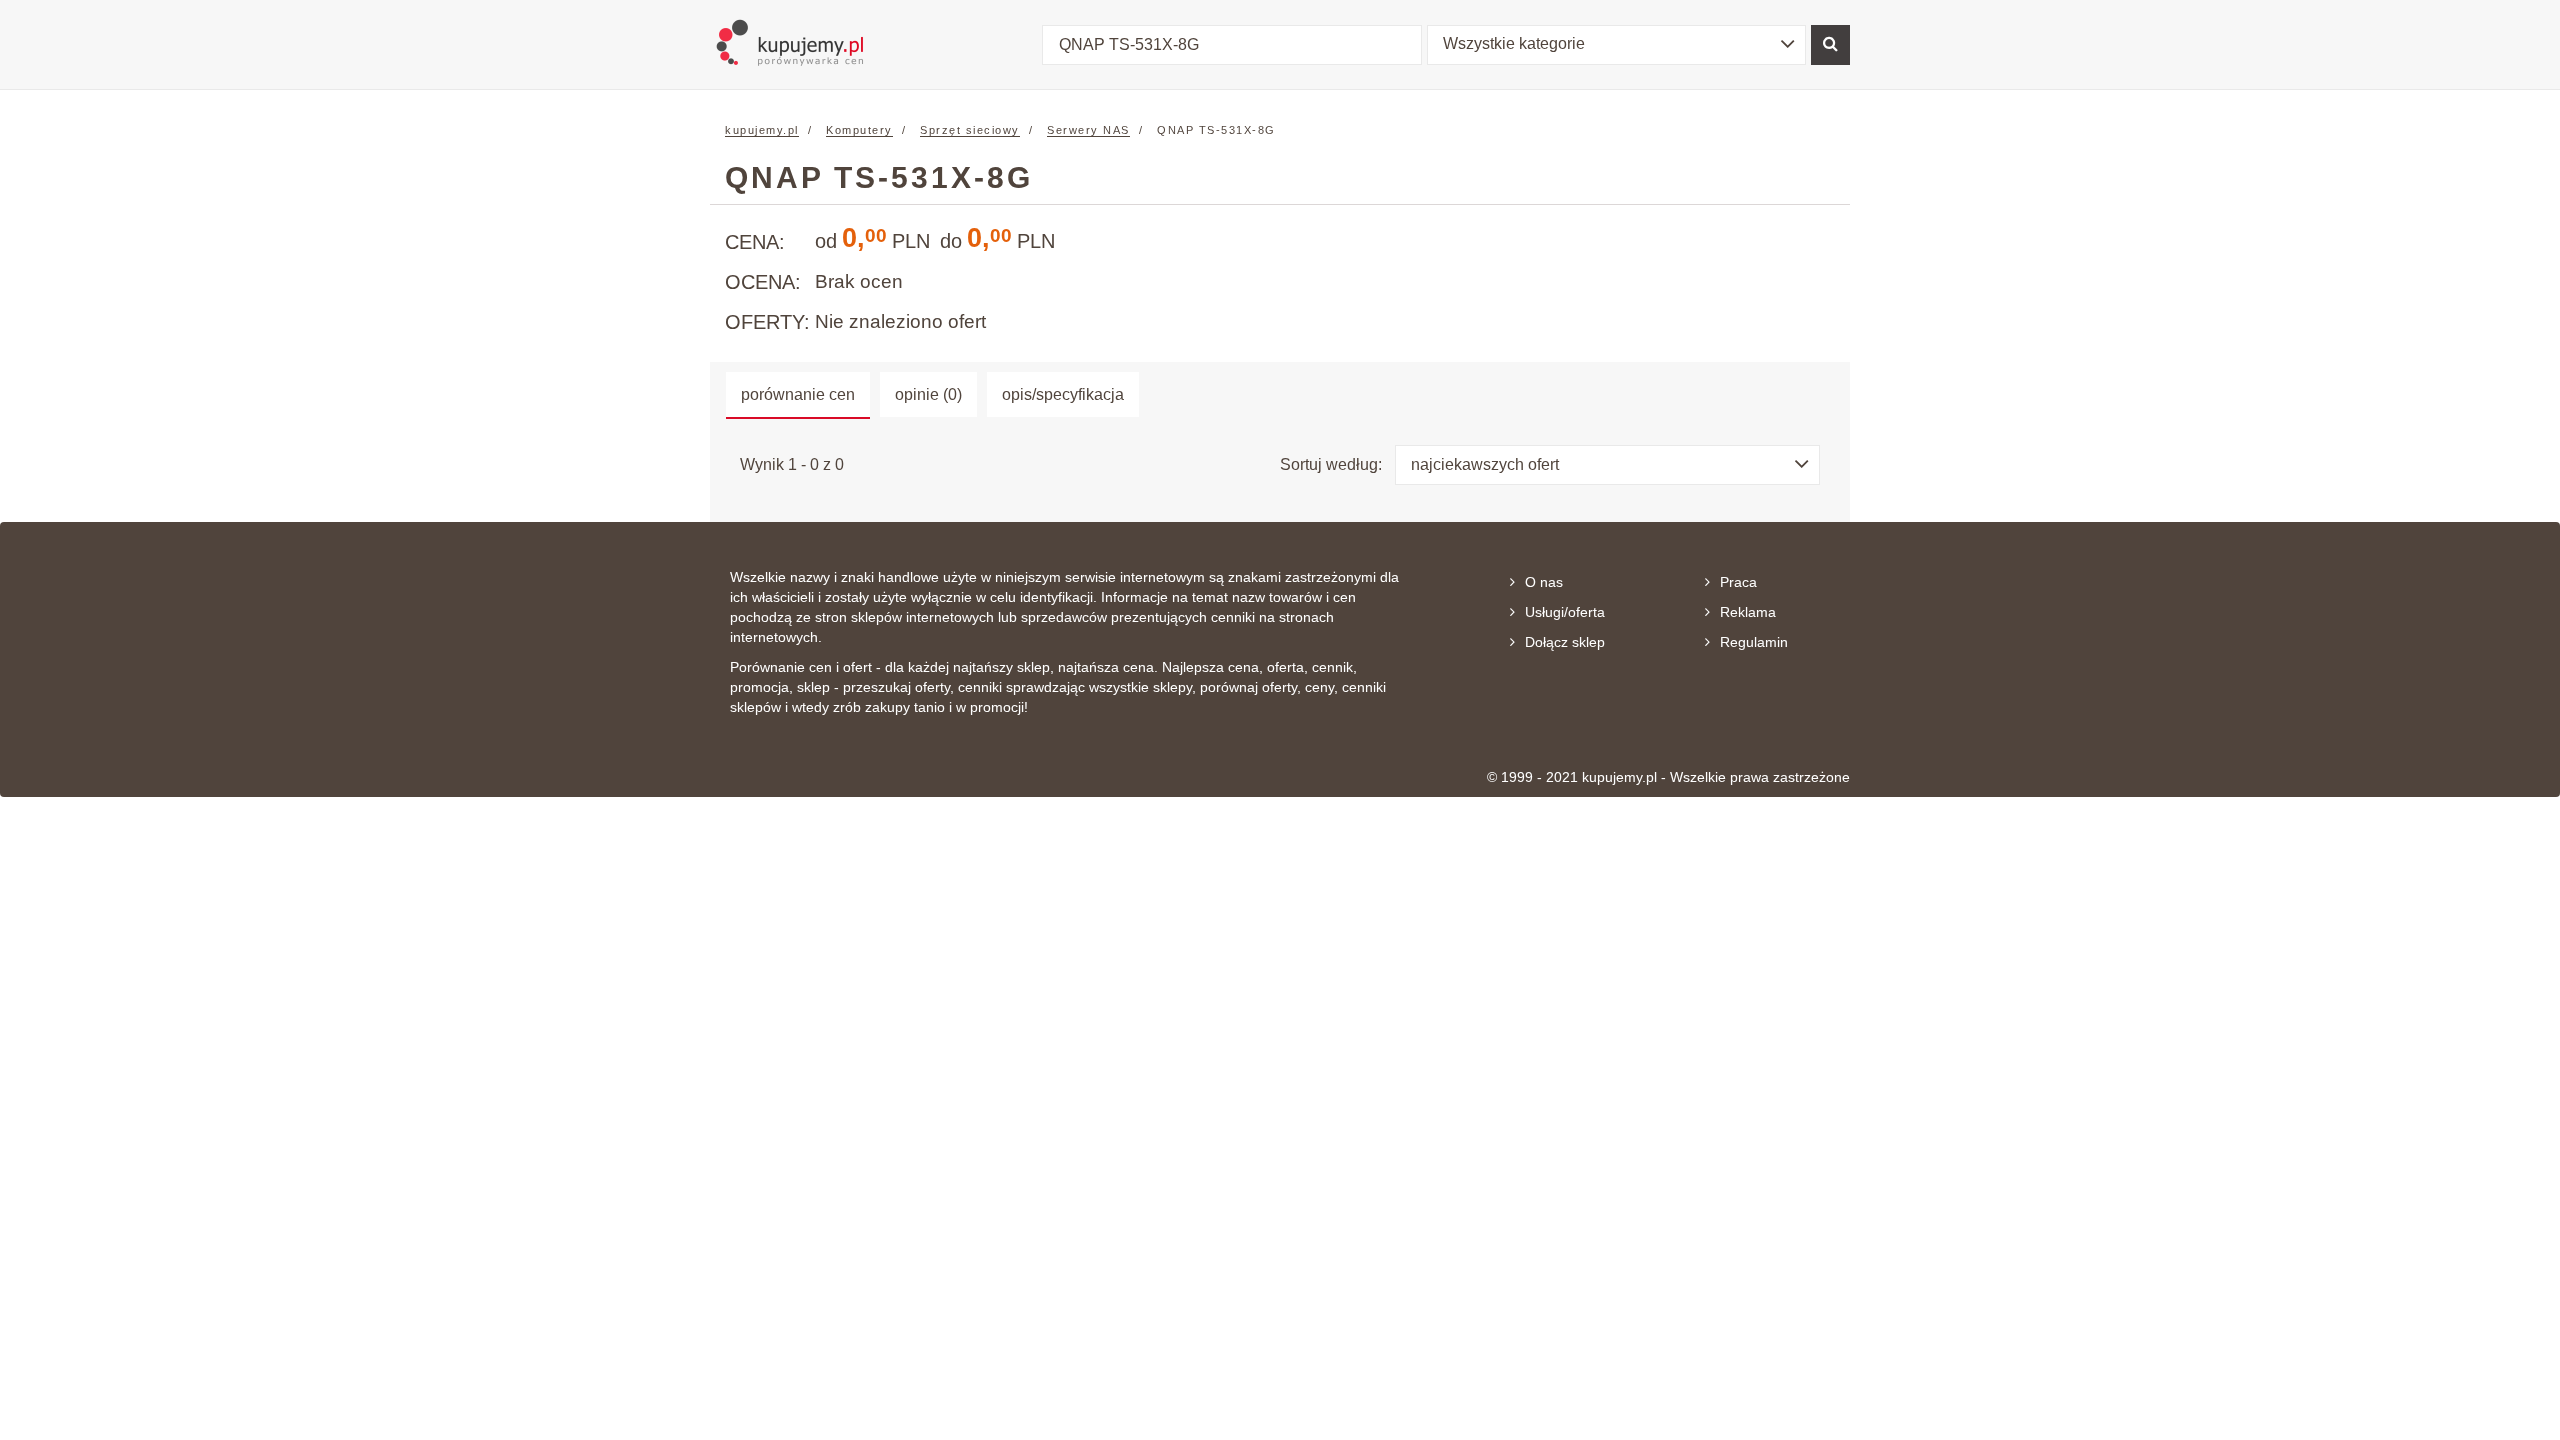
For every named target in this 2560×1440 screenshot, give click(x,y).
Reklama (1748, 612)
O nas (1544, 582)
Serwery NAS (1088, 130)
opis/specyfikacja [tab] (1063, 394)
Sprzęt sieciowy (970, 130)
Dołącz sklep (1565, 642)
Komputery (859, 130)
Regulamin (1754, 642)
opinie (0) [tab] (928, 394)
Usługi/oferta (1565, 612)
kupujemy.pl (762, 130)
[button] (1617, 45)
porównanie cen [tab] (798, 394)
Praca (1738, 582)
